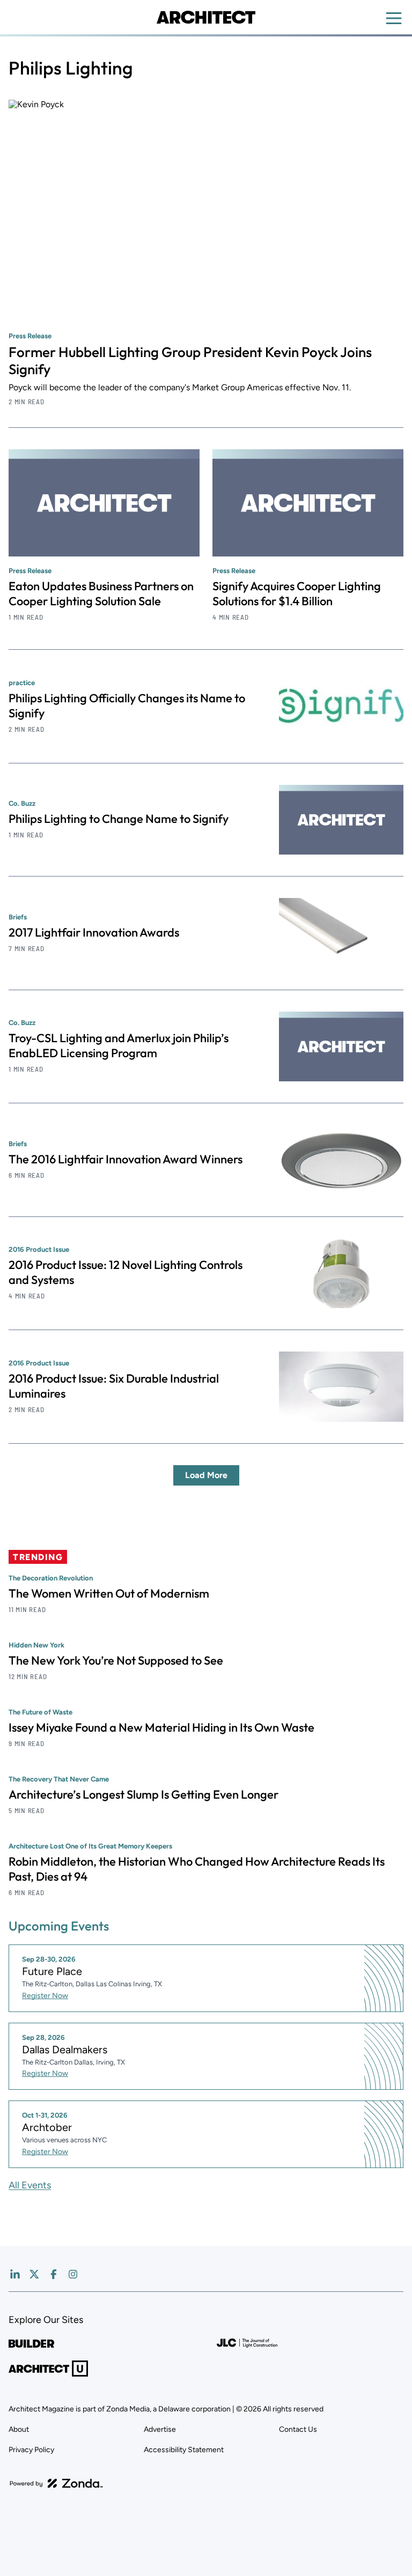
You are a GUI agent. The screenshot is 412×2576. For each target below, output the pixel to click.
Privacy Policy (31, 2450)
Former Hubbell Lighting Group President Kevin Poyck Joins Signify (190, 361)
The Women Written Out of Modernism (109, 1593)
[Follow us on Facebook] (54, 2274)
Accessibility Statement (184, 2450)
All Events (30, 2185)
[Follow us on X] (34, 2274)
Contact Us (298, 2429)
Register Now (45, 1996)
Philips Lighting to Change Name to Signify (119, 819)
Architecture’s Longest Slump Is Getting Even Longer (144, 1794)
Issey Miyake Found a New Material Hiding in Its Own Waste (161, 1727)
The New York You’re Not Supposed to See (116, 1660)
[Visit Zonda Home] (56, 2483)
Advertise (160, 2429)
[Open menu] (394, 18)
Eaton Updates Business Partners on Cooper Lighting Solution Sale (101, 593)
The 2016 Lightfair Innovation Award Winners (126, 1159)
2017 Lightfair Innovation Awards (94, 932)
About (19, 2429)
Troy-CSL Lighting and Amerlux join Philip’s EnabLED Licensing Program (119, 1045)
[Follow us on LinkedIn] (15, 2274)
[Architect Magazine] (206, 17)
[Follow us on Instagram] (73, 2274)
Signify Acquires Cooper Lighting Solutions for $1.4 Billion (297, 593)
